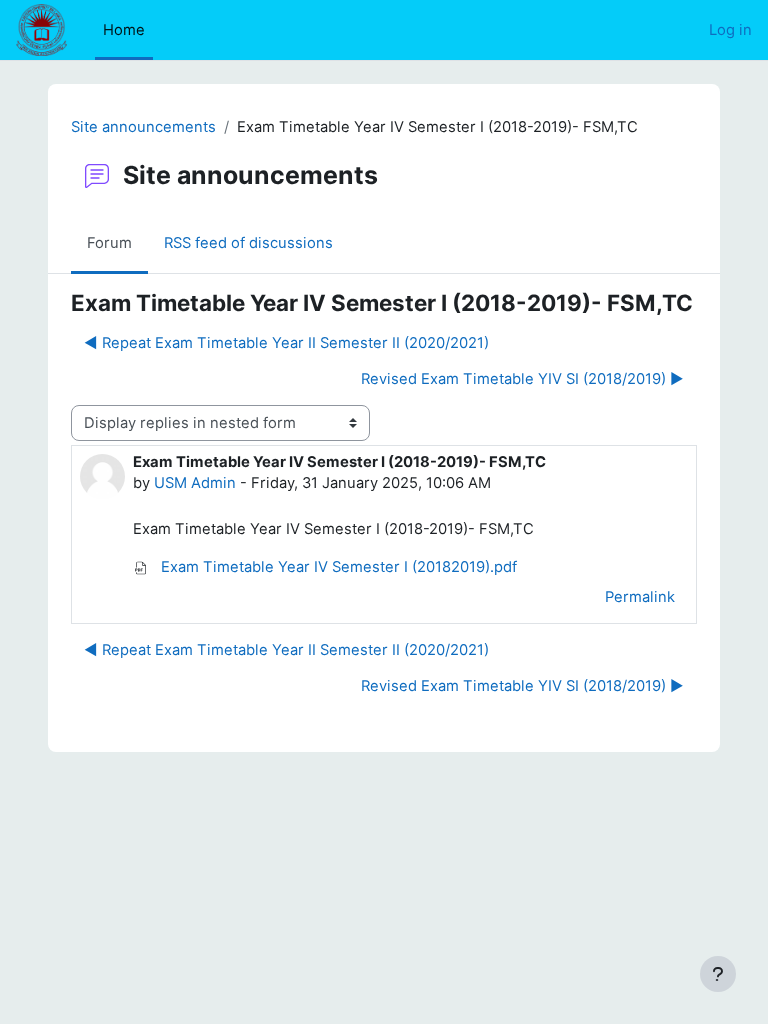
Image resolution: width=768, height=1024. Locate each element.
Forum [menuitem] (109, 243)
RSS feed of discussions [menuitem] (248, 243)
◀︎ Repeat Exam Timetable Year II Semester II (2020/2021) (286, 343)
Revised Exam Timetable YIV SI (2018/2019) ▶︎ (522, 379)
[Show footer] (718, 974)
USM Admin (195, 483)
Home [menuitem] (124, 30)
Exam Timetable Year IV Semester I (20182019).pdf (337, 567)
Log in (730, 30)
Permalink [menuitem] (640, 597)
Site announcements (143, 127)
